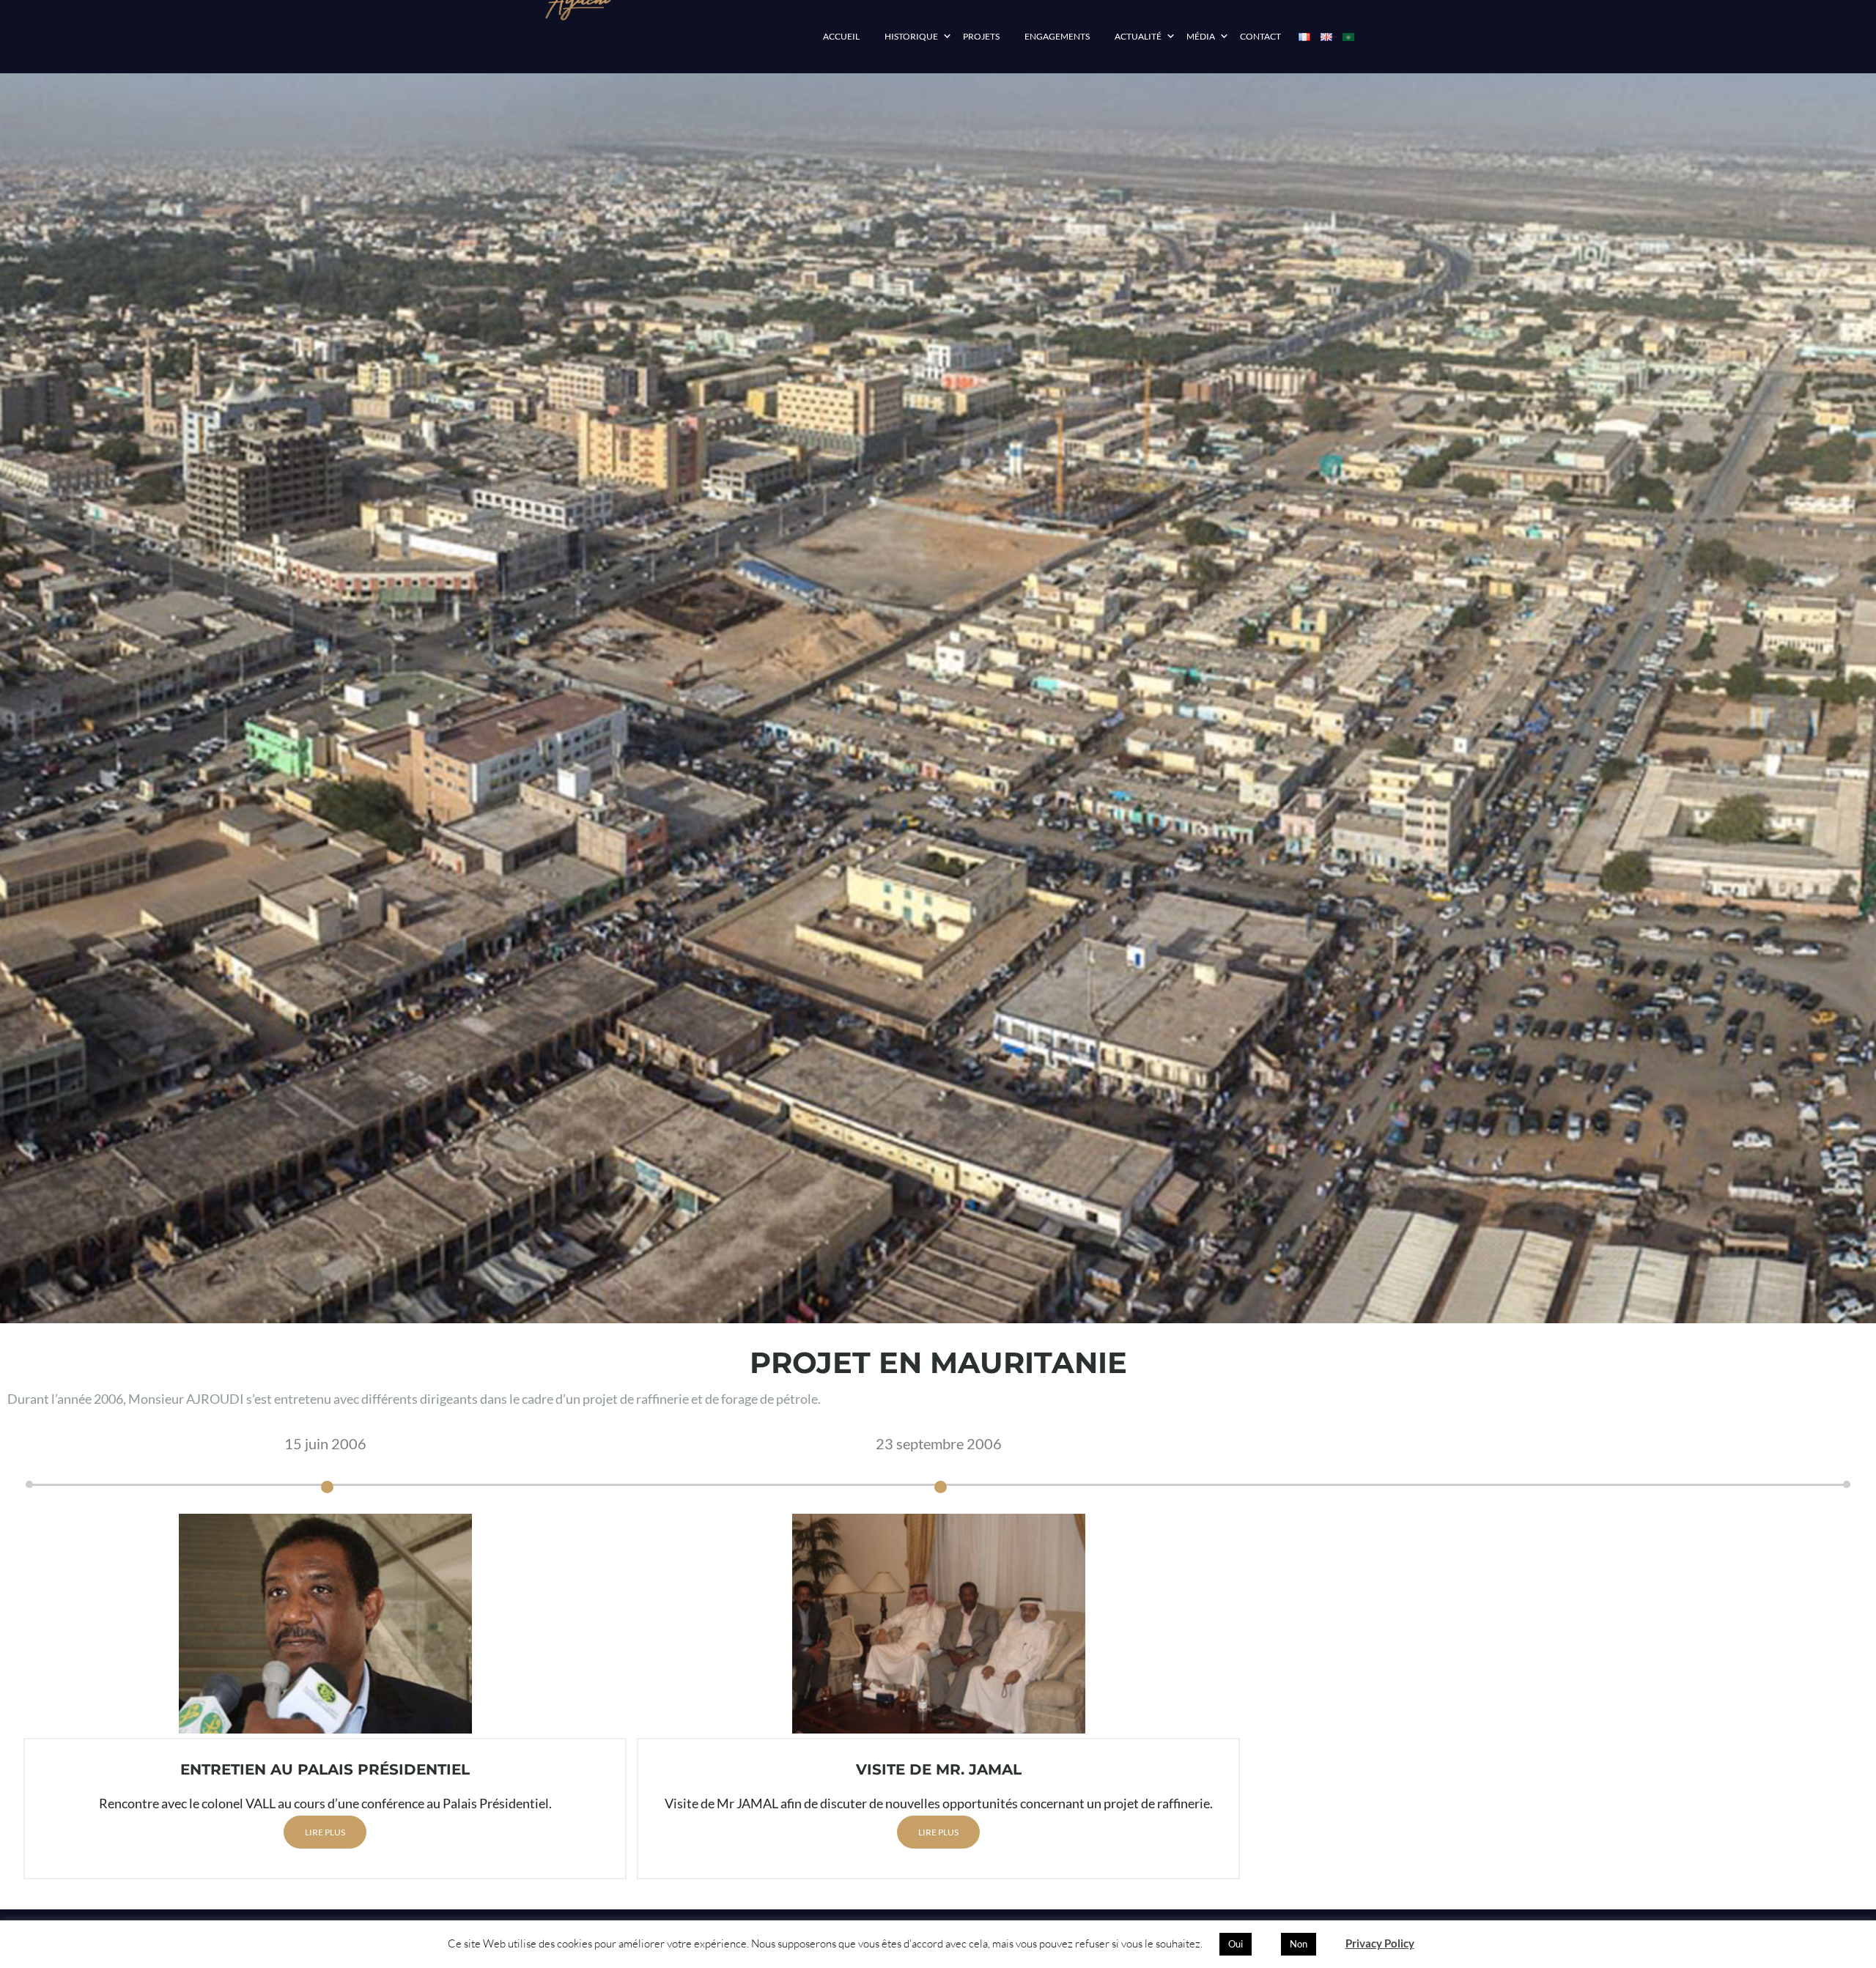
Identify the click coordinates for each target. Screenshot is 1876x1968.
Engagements (1057, 36)
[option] (325, 1702)
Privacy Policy (1380, 1943)
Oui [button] (1236, 1944)
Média (1201, 36)
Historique (911, 36)
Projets (981, 36)
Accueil (841, 36)
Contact (1260, 36)
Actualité (1138, 36)
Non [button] (1299, 1944)
